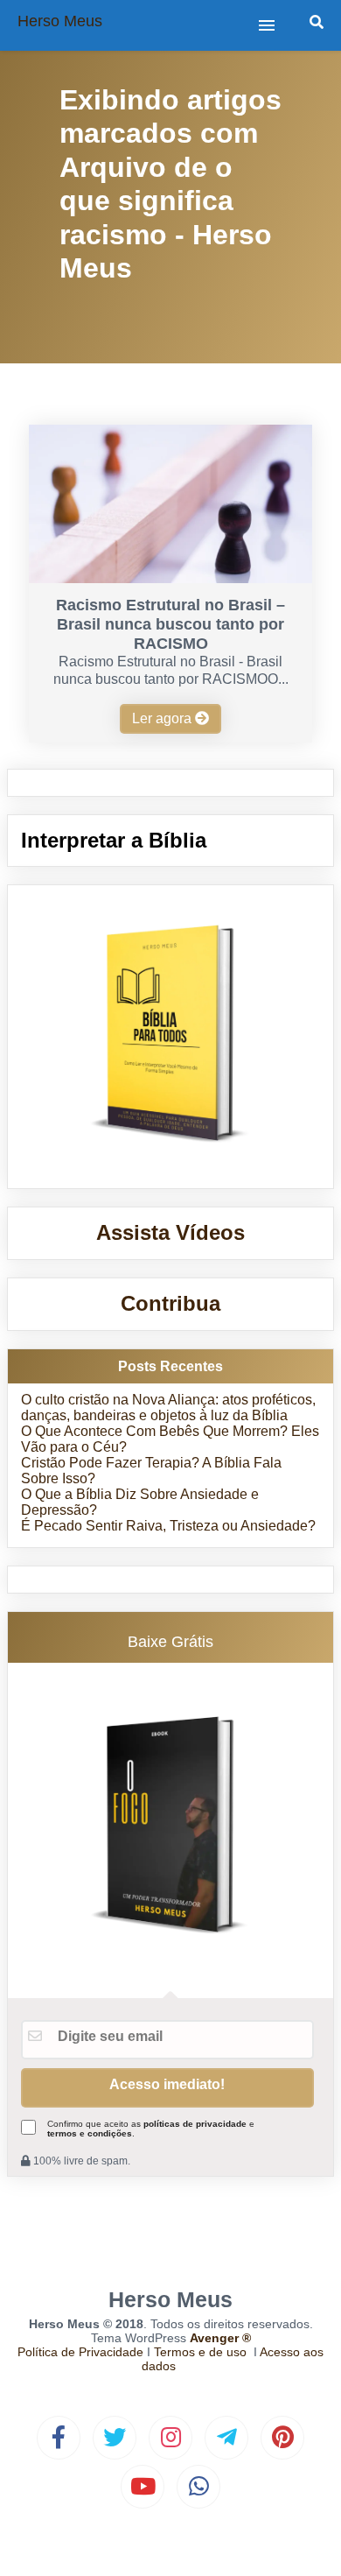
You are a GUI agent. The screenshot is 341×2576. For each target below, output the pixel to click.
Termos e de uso (200, 2352)
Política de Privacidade (80, 2352)
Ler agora (164, 718)
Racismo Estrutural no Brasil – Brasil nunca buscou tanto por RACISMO (170, 624)
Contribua (170, 1303)
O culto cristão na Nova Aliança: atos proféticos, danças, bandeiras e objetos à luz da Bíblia (168, 1408)
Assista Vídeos (170, 1232)
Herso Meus (60, 21)
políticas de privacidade (195, 2124)
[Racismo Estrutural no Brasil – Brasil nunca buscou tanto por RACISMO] (170, 578)
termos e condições (90, 2133)
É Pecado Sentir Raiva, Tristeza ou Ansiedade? (168, 1526)
